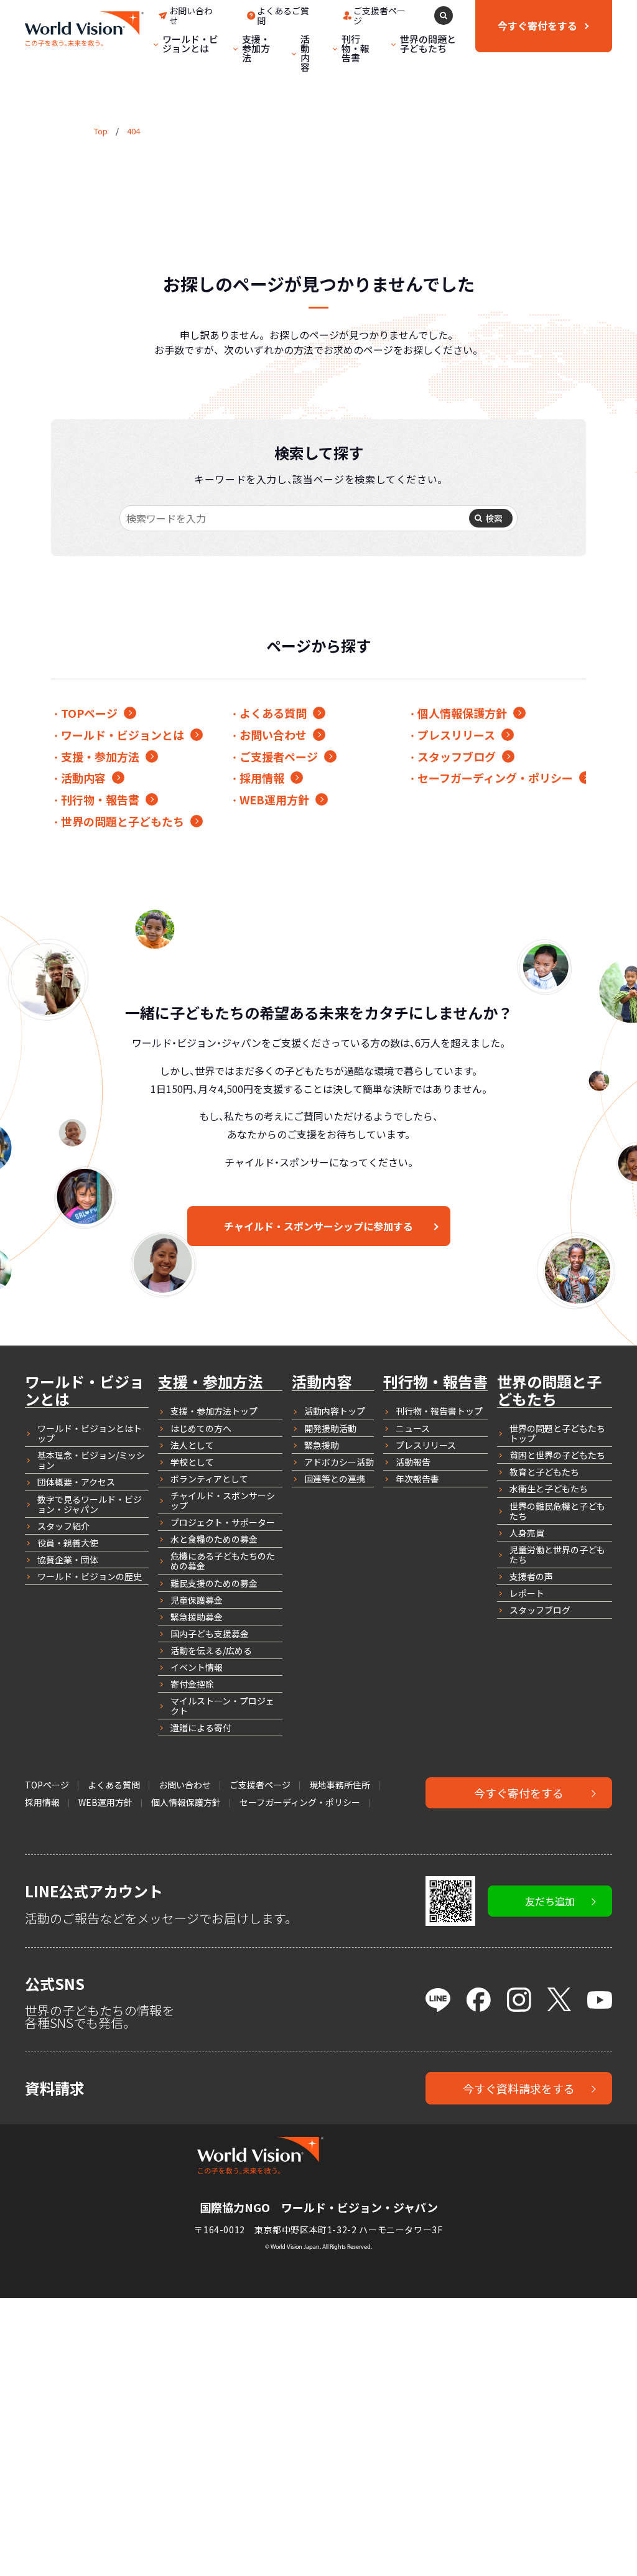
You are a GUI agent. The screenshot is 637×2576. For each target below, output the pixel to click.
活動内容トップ (335, 1411)
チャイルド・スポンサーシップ (223, 1500)
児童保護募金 (197, 1600)
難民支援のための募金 (214, 1583)
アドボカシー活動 (339, 1462)
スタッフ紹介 (63, 1526)
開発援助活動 (330, 1428)
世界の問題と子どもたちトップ (557, 1433)
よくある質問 (273, 713)
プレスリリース (456, 735)
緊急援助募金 (197, 1617)
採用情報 (262, 778)
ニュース (413, 1428)
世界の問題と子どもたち (428, 44)
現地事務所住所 (340, 1785)
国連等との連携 (335, 1479)
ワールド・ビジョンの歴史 (90, 1576)
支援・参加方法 (256, 48)
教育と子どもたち (544, 1472)
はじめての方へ (201, 1428)
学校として (192, 1462)
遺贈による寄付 (201, 1727)
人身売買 (527, 1533)
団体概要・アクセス (76, 1482)
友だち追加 (550, 1901)
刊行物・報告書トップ (439, 1411)
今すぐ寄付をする (519, 1793)
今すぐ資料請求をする (519, 2088)
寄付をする (537, 26)
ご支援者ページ (279, 756)
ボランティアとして (209, 1479)
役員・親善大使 (68, 1543)
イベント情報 (197, 1667)
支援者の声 (531, 1576)
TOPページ (89, 713)
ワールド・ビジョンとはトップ (90, 1433)
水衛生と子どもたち (549, 1489)
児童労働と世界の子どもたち (557, 1555)
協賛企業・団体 (68, 1560)
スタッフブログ (457, 756)
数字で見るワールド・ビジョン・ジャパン (90, 1504)
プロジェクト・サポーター (223, 1522)
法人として (192, 1445)
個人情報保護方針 (462, 713)
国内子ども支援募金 (210, 1634)
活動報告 (413, 1462)
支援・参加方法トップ (214, 1411)
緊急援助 (322, 1445)
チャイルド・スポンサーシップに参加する (318, 1226)
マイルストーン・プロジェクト (222, 1706)
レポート (527, 1593)
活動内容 (305, 53)
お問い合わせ (273, 735)
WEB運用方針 (274, 799)
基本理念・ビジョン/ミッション (91, 1460)
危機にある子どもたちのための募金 (223, 1561)
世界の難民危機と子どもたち (557, 1511)
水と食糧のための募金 (214, 1539)
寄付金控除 (192, 1684)
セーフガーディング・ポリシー (495, 778)
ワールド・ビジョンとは (190, 44)
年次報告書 (417, 1479)
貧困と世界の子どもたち (557, 1455)
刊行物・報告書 (356, 48)
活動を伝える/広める (211, 1650)
